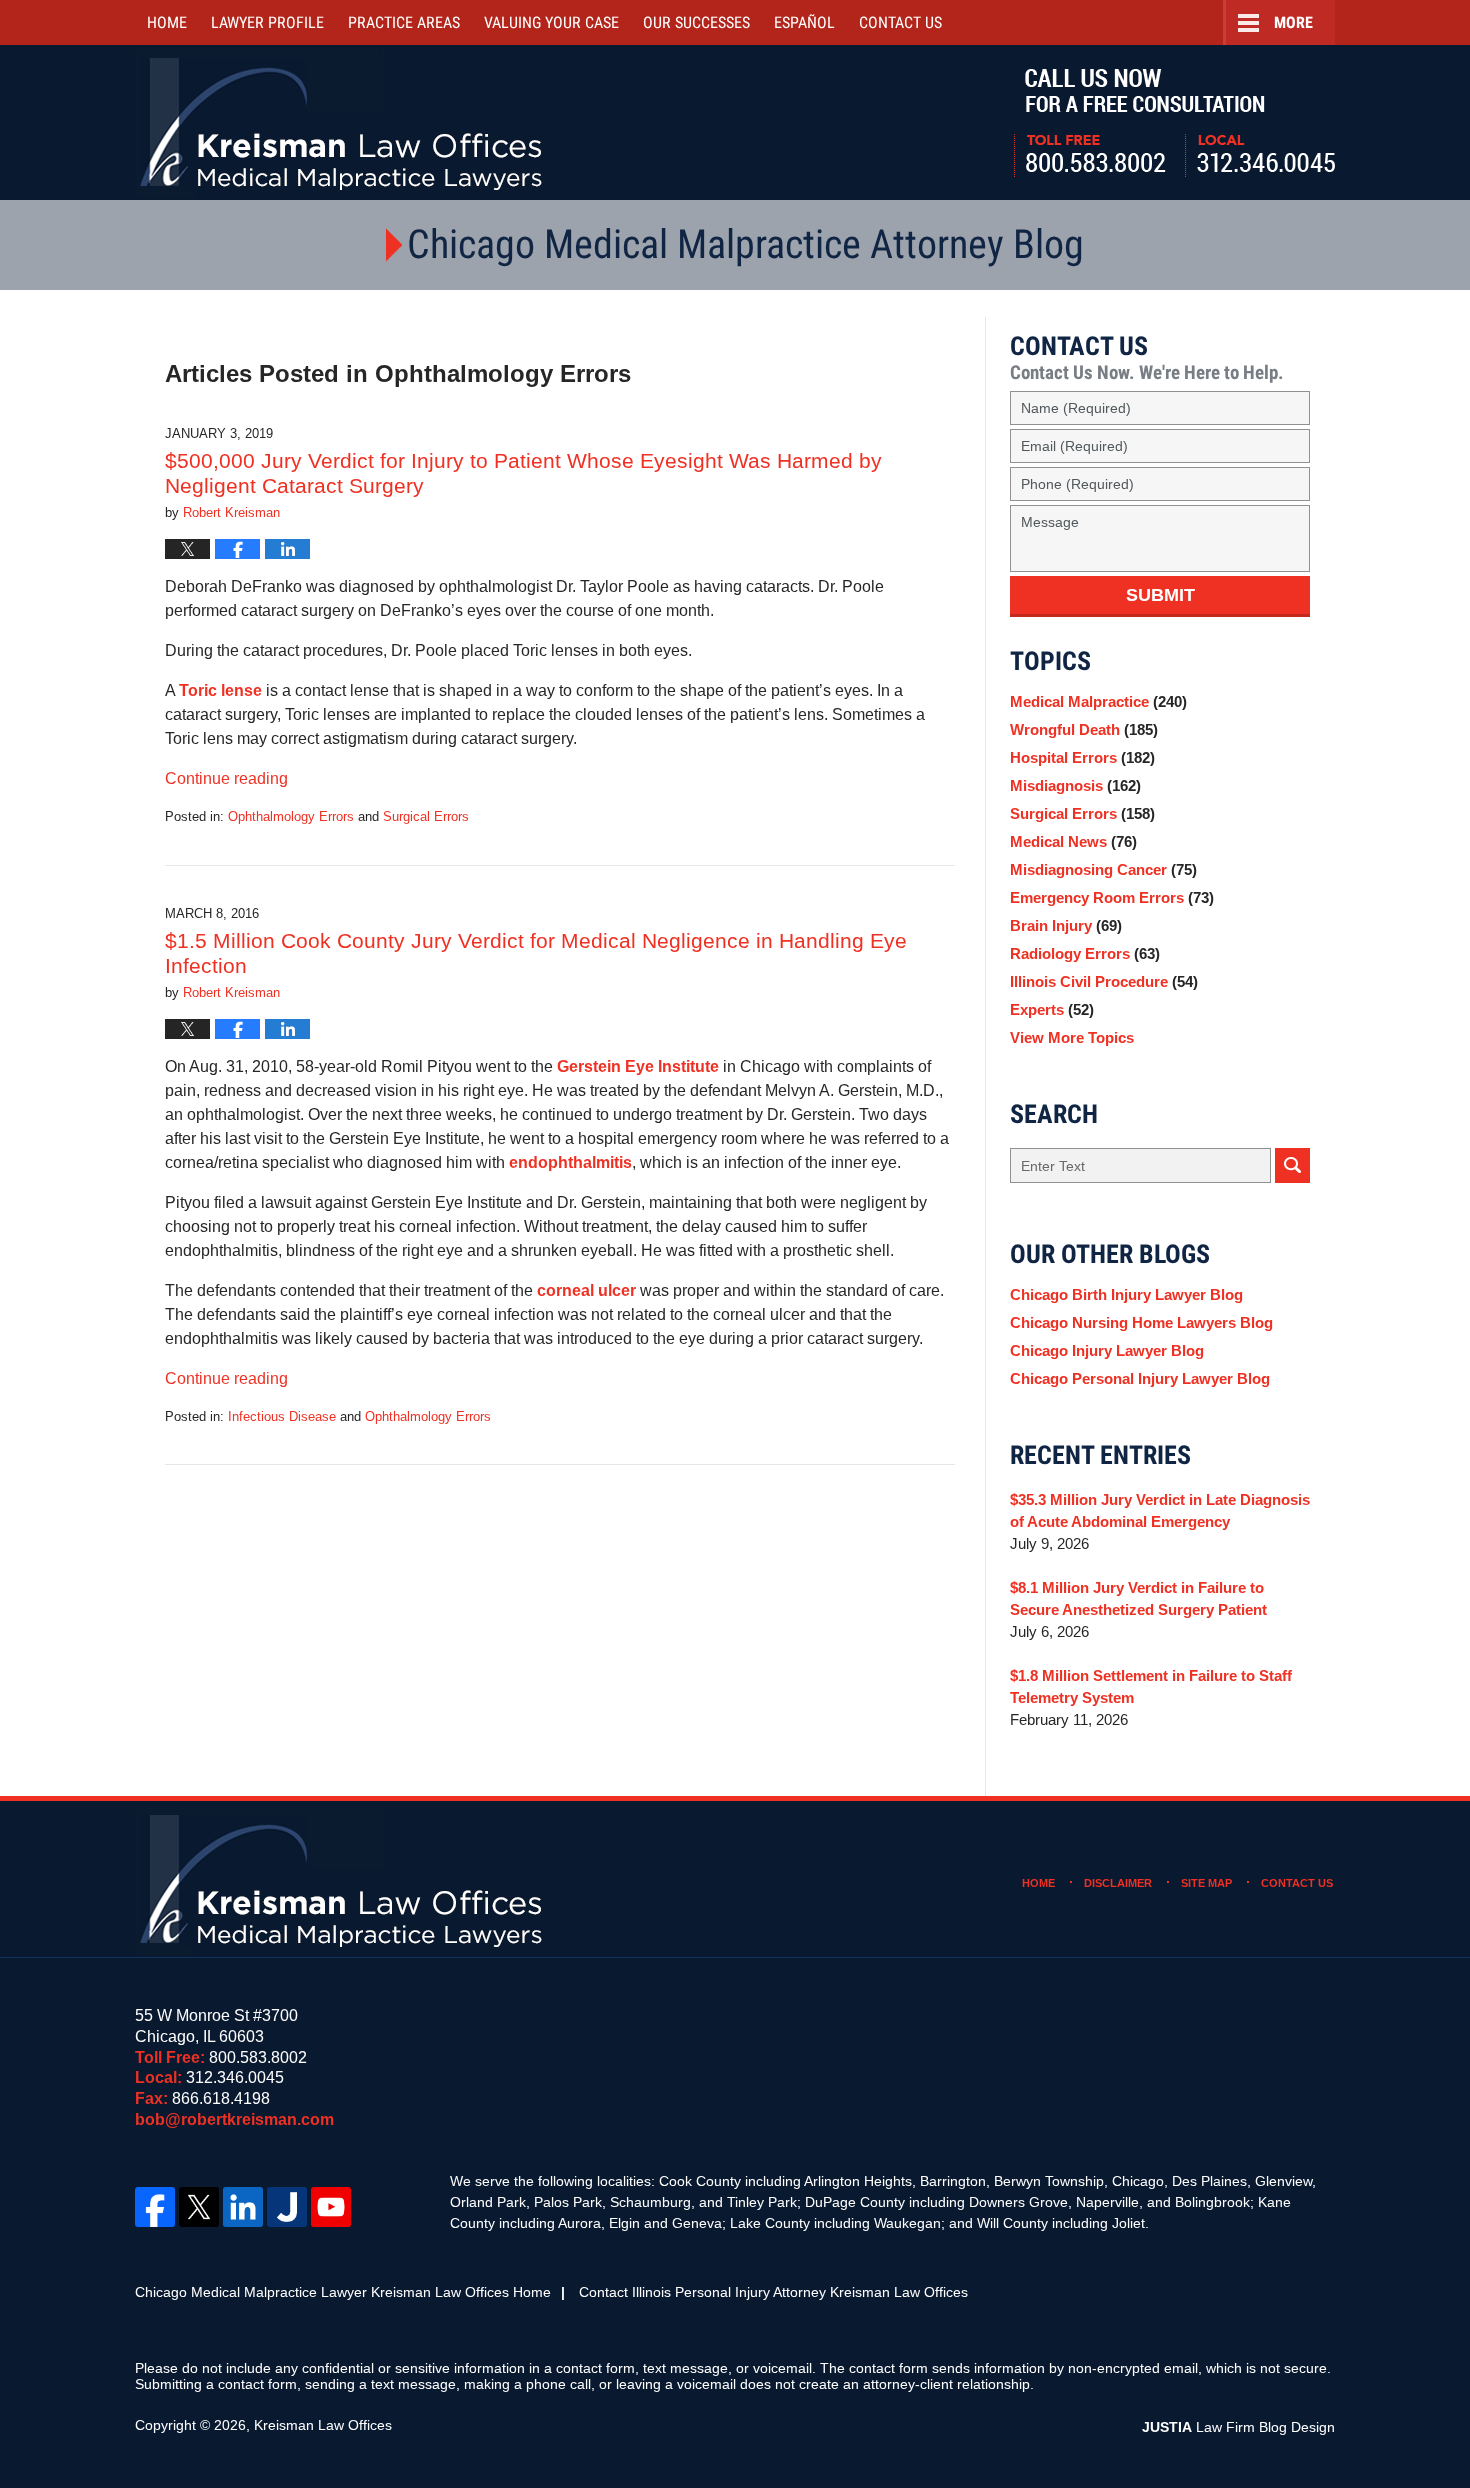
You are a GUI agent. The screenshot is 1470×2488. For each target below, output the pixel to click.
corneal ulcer (588, 1290)
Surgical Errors (426, 816)
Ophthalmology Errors (291, 816)
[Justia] (287, 2207)
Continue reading (226, 778)
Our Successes (696, 22)
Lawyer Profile (267, 22)
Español (804, 22)
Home (167, 22)
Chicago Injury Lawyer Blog (1107, 1350)
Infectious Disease (282, 1416)
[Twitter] (199, 2207)
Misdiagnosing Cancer (1103, 869)
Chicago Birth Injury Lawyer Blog (1126, 1294)
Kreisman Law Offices (323, 2425)
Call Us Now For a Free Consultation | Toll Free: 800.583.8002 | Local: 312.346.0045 (1174, 123)
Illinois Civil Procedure (1104, 981)
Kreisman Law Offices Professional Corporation (342, 122)
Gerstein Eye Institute (638, 1066)
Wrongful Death (1084, 729)
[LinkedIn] (243, 2207)
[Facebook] (155, 2207)
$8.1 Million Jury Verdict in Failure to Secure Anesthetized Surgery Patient (1138, 1598)
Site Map (1206, 1883)
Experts (1052, 1009)
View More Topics (1072, 1037)
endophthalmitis (570, 1162)
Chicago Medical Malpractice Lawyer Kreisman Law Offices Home (343, 2292)
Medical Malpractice (1098, 701)
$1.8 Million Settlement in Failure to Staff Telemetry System (1151, 1686)
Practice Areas (404, 22)
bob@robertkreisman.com (234, 2119)
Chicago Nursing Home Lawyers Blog (1141, 1322)
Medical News (1073, 841)
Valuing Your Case (551, 22)
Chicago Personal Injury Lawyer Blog (1140, 1378)
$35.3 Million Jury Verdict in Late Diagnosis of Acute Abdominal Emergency (1160, 1510)
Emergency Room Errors (1112, 897)
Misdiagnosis (1075, 785)
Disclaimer (1118, 1883)
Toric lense (220, 690)
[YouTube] (331, 2207)
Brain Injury (1066, 925)
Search (1292, 1165)
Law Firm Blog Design (1238, 2427)
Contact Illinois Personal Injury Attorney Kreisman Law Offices (773, 2292)
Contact (900, 22)
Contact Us (1297, 1883)
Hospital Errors (1082, 757)
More (1293, 22)
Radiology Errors (1085, 953)
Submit (1160, 595)
